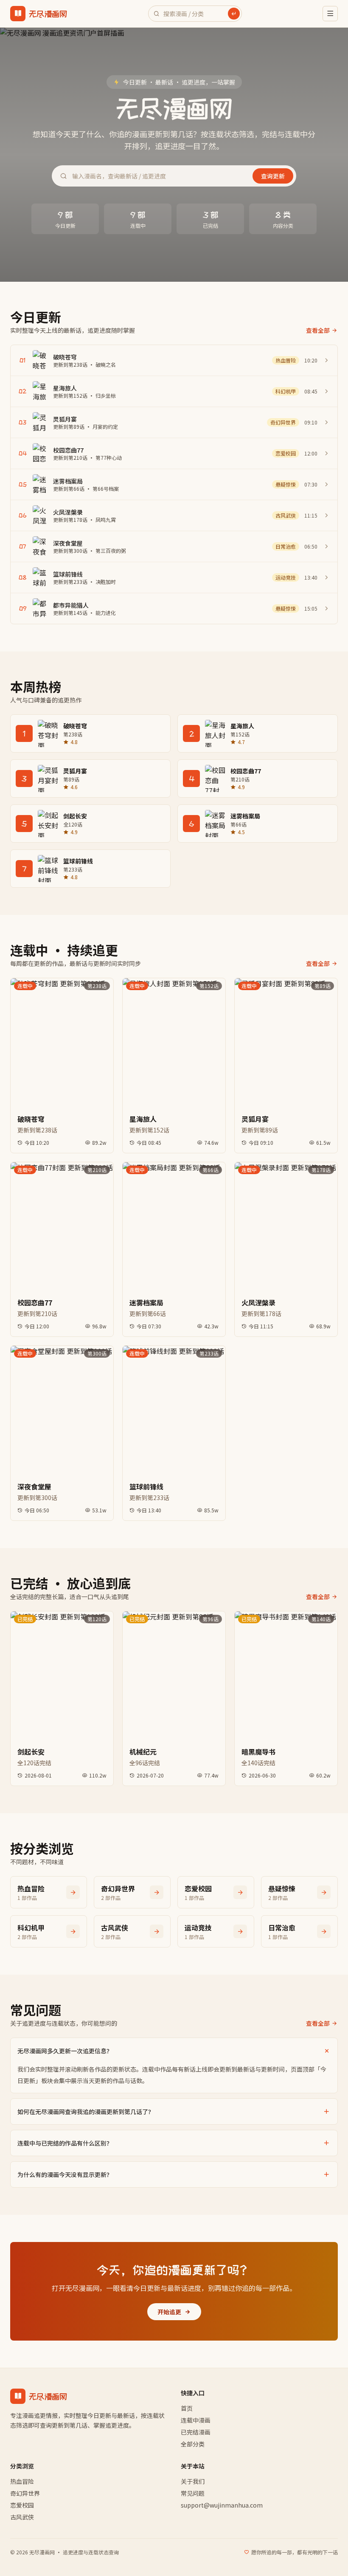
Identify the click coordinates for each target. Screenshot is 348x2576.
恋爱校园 (22, 2505)
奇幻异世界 (25, 2493)
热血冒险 (22, 2481)
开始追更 (169, 2312)
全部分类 (193, 2444)
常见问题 (193, 2493)
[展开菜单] (330, 14)
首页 (187, 2408)
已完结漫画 (196, 2432)
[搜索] (234, 14)
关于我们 (193, 2481)
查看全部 (318, 330)
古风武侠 (22, 2517)
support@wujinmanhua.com (222, 2505)
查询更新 (273, 176)
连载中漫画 (196, 2420)
